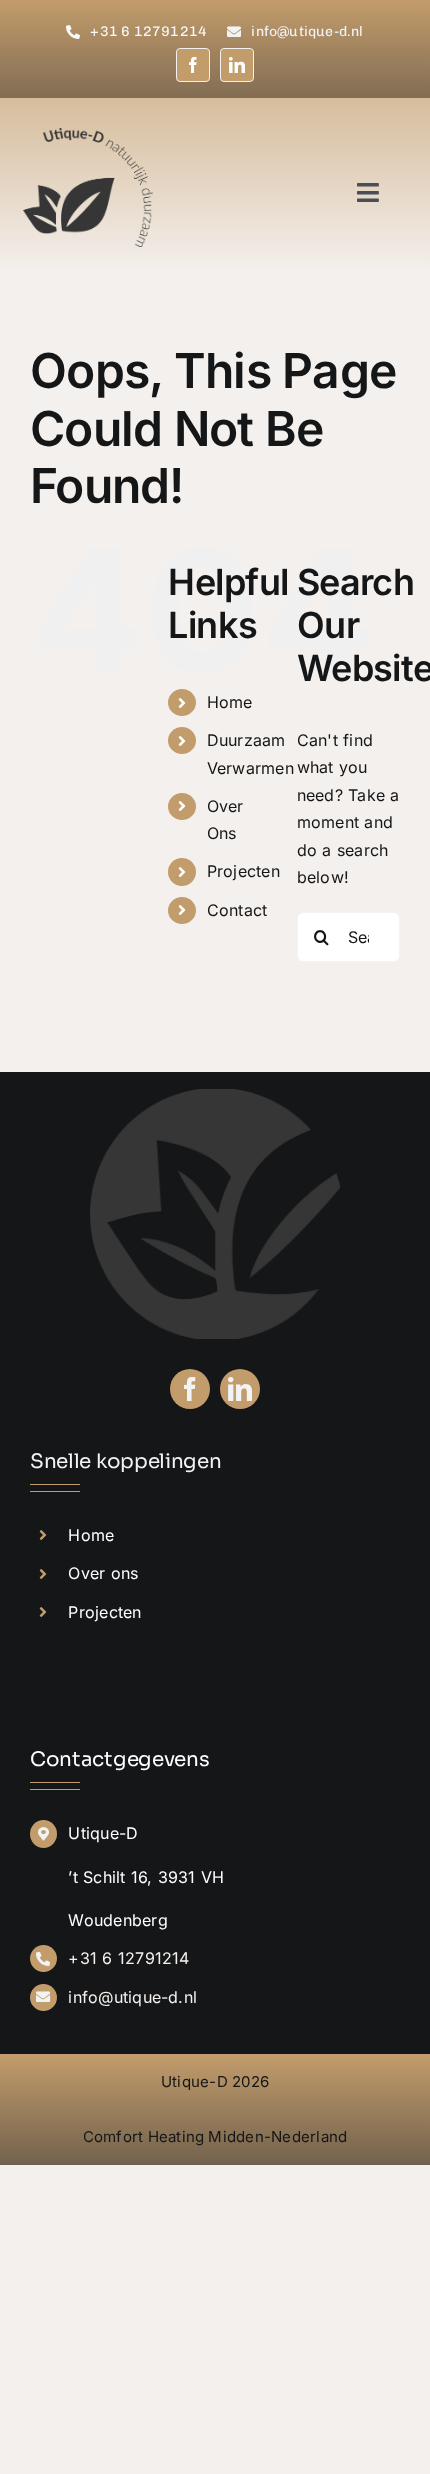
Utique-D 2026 (215, 2081)
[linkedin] (237, 65)
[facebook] (193, 65)
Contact (237, 910)
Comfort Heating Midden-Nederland (215, 2136)
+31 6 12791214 (128, 1958)
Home (230, 702)
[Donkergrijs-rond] (215, 1097)
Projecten (243, 871)
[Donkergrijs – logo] (88, 136)
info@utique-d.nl (132, 1997)
